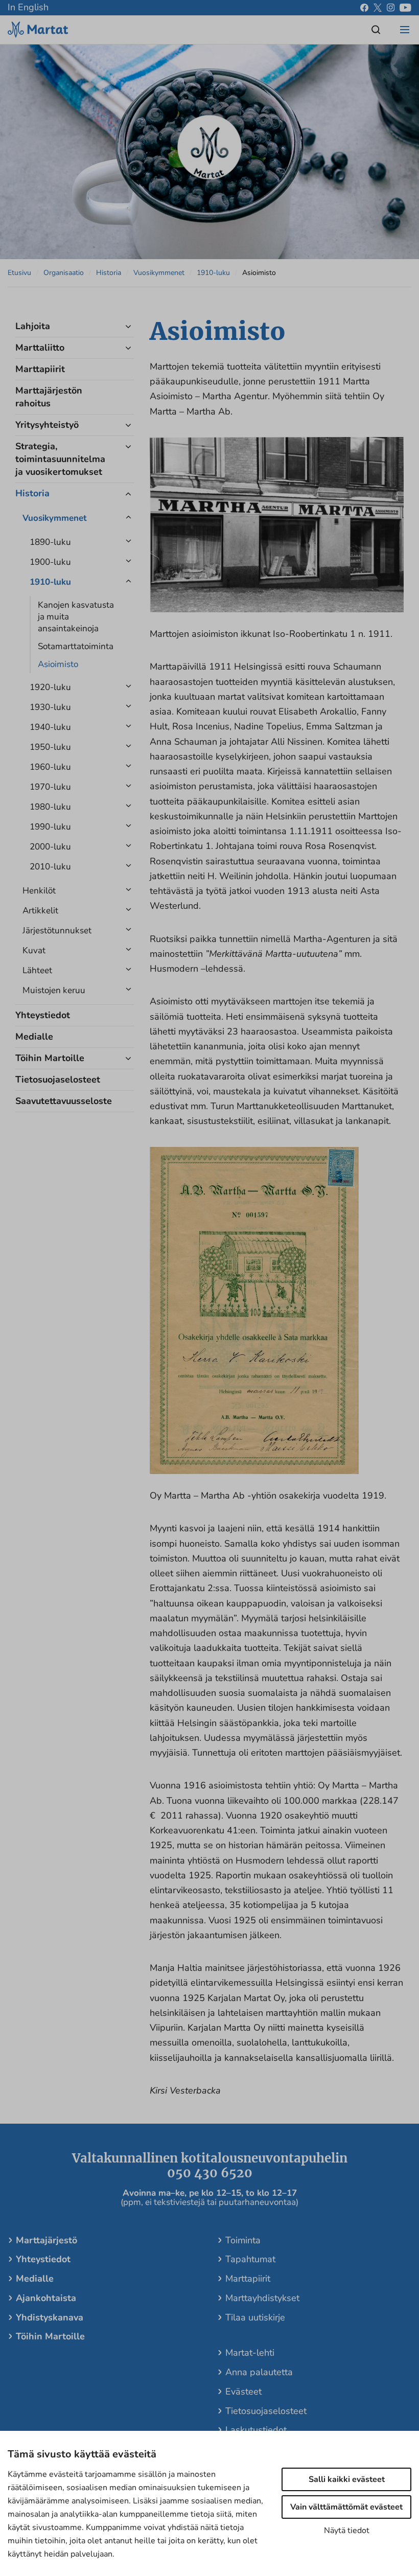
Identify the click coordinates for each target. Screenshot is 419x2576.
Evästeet (243, 2391)
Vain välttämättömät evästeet (346, 2507)
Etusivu (19, 273)
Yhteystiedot (43, 1015)
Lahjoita (33, 326)
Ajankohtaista (46, 2298)
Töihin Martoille (50, 1058)
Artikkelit (40, 911)
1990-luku (50, 827)
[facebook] (364, 8)
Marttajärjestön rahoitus (49, 397)
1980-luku (50, 807)
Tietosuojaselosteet (58, 1079)
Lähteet (37, 970)
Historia (109, 273)
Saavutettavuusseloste (63, 1101)
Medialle (34, 1037)
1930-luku (50, 707)
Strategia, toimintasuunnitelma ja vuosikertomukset (60, 459)
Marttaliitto (40, 348)
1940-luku (50, 727)
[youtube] (405, 8)
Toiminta (243, 2240)
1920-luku (50, 687)
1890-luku (50, 542)
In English (28, 7)
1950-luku (50, 747)
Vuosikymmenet (159, 273)
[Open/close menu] (405, 30)
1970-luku (50, 787)
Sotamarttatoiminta (76, 646)
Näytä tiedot (347, 2531)
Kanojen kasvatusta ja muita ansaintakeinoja (76, 617)
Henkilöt (39, 891)
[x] (378, 8)
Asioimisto (58, 664)
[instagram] (391, 8)
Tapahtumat (250, 2259)
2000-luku (50, 847)
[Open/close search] (376, 30)
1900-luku (50, 562)
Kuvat (34, 950)
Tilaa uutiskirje (255, 2317)
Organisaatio (64, 273)
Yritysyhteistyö (47, 425)
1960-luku (50, 767)
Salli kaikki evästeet (347, 2479)
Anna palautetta (259, 2372)
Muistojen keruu (54, 990)
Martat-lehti (250, 2353)
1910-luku (213, 273)
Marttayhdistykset (262, 2298)
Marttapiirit (40, 369)
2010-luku (50, 867)
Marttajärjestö (46, 2240)
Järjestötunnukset (57, 930)
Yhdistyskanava (50, 2317)
